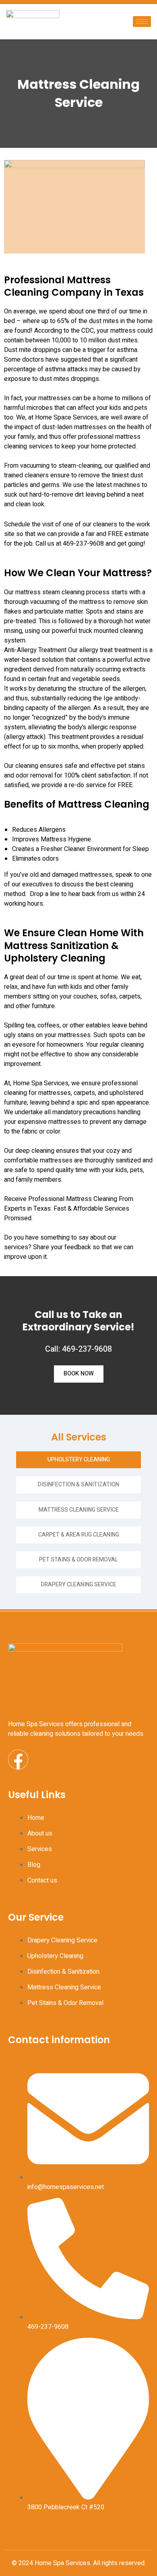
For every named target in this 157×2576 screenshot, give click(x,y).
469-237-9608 (83, 544)
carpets (84, 1093)
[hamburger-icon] (142, 21)
